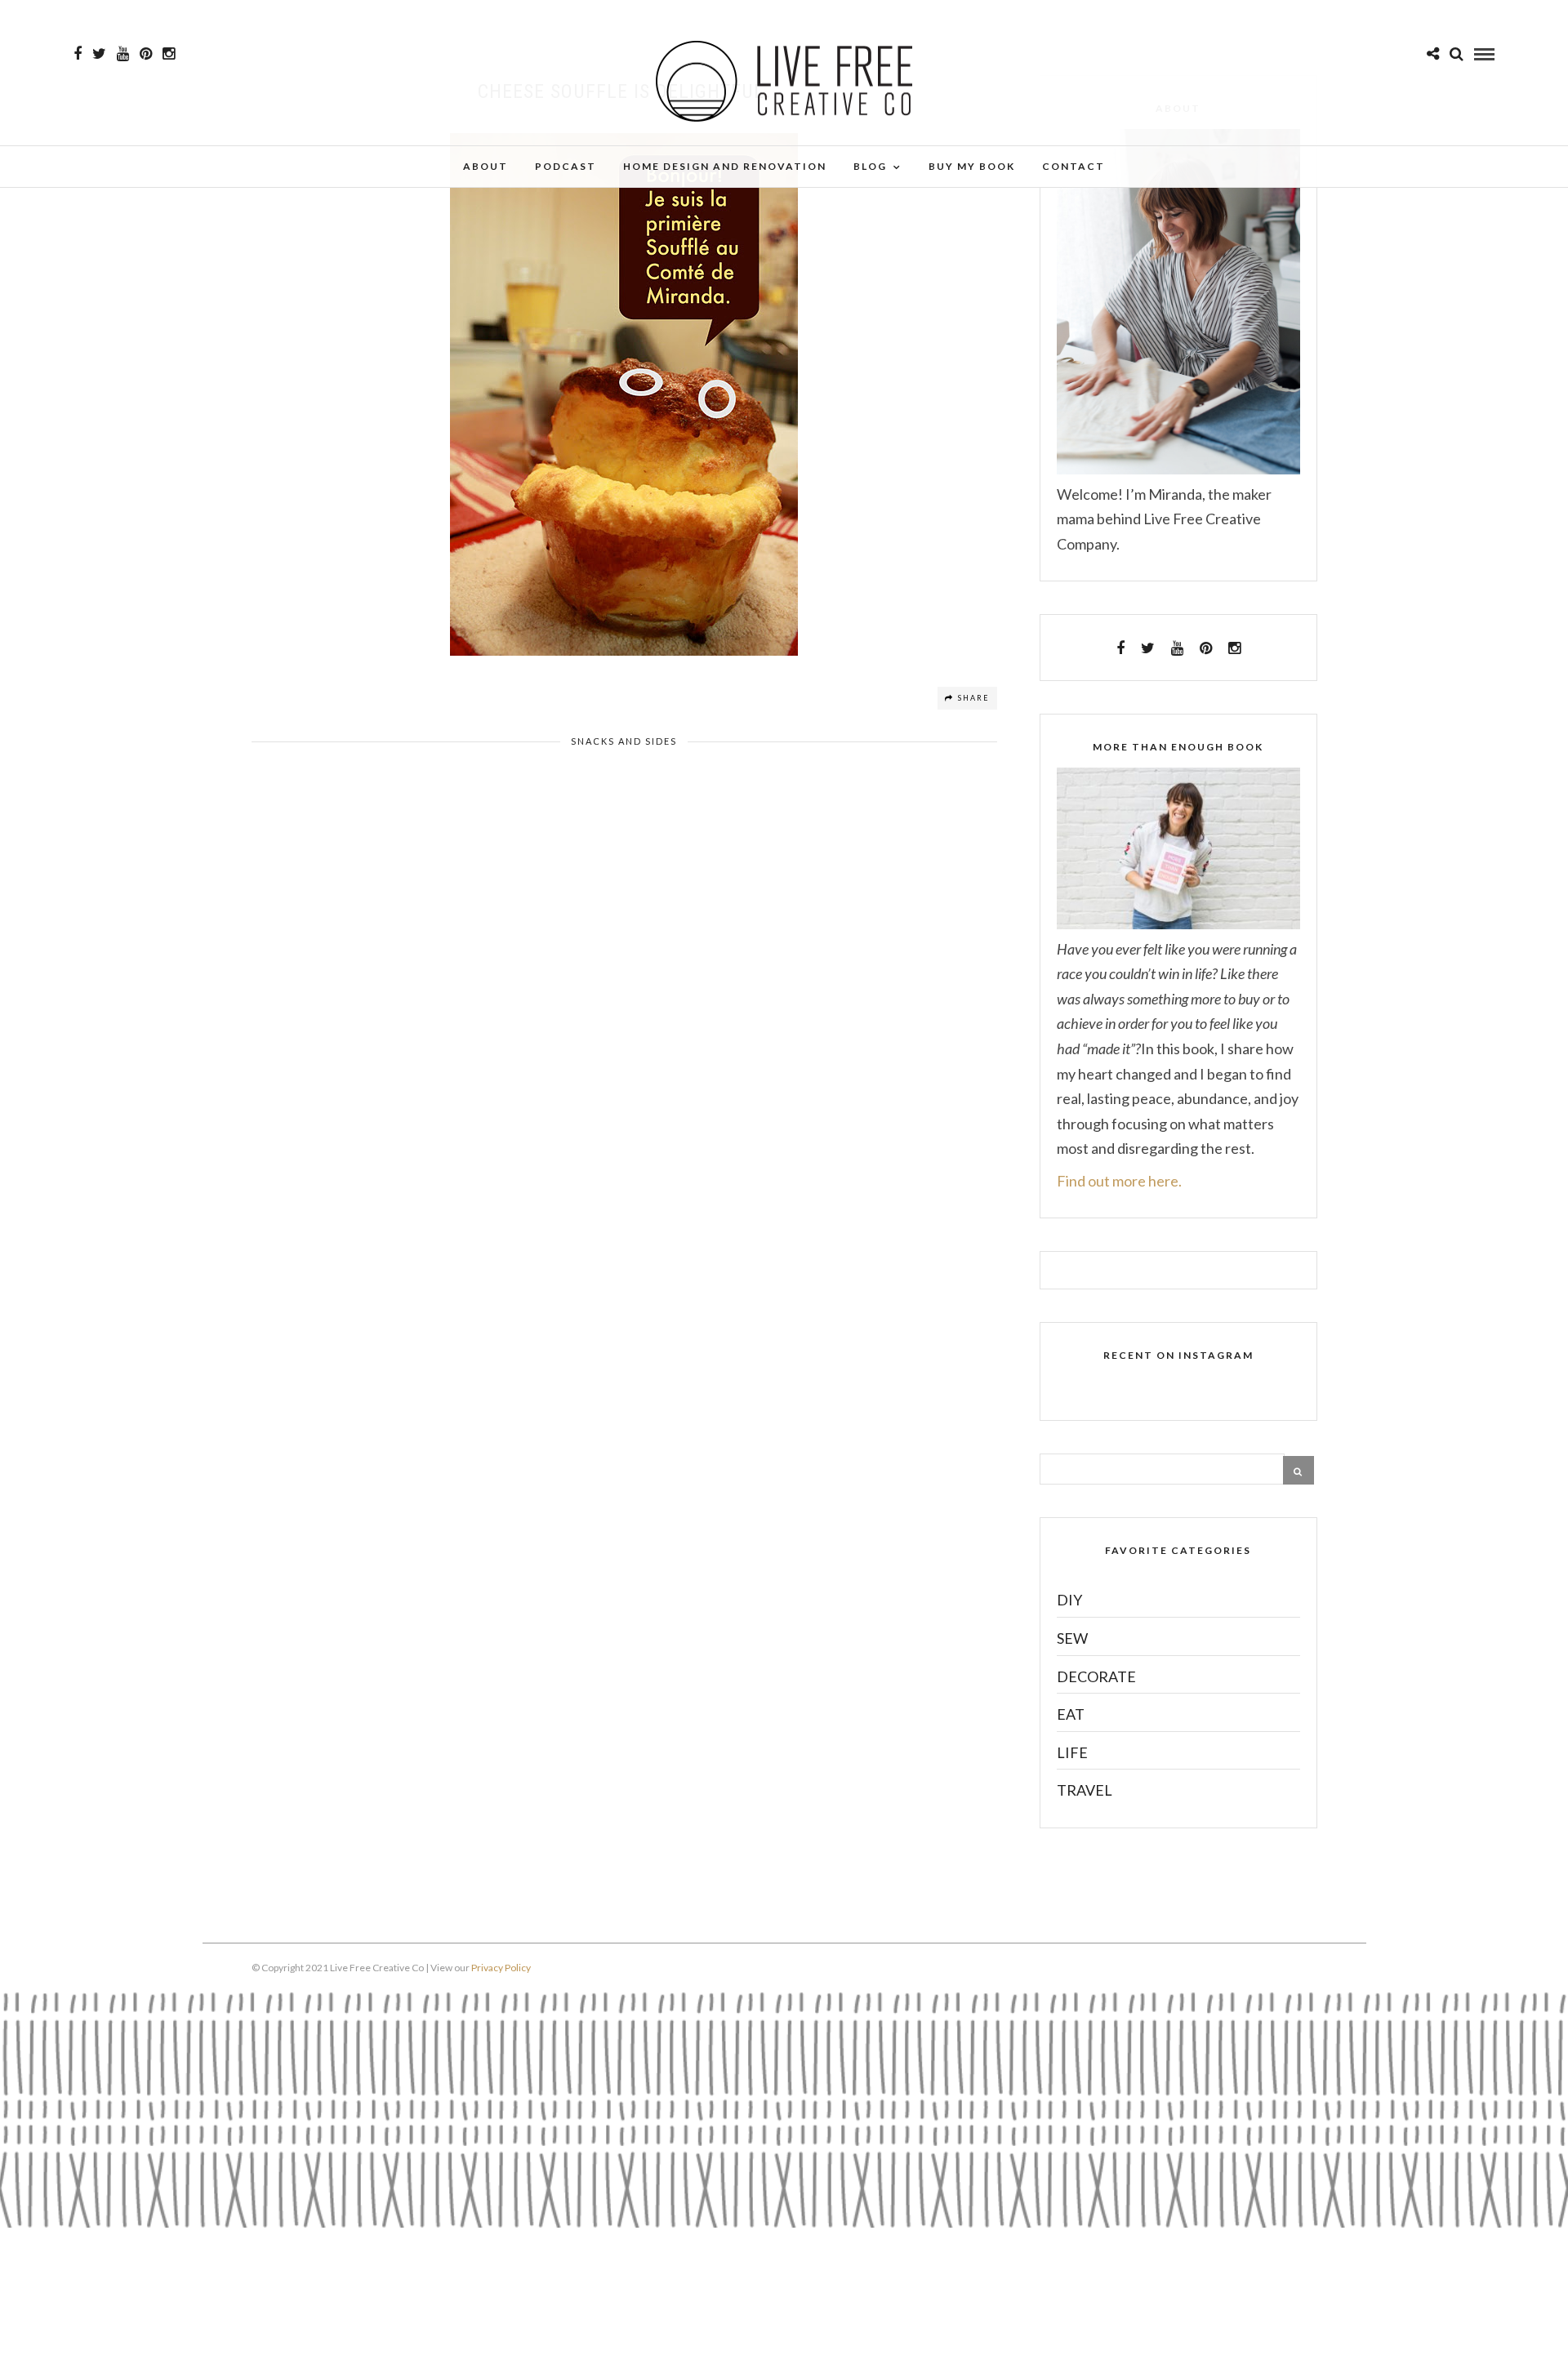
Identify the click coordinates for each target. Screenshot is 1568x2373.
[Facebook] (1120, 648)
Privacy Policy (501, 1968)
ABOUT (486, 166)
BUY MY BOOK (972, 166)
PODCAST (566, 166)
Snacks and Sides (624, 741)
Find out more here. (1119, 1181)
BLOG (870, 166)
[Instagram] (169, 54)
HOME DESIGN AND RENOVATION (725, 166)
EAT (1071, 1714)
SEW (1072, 1638)
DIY (1069, 1600)
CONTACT (1074, 166)
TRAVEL (1085, 1790)
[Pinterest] (146, 54)
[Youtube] (123, 54)
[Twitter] (1148, 648)
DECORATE (1096, 1676)
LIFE (1072, 1752)
